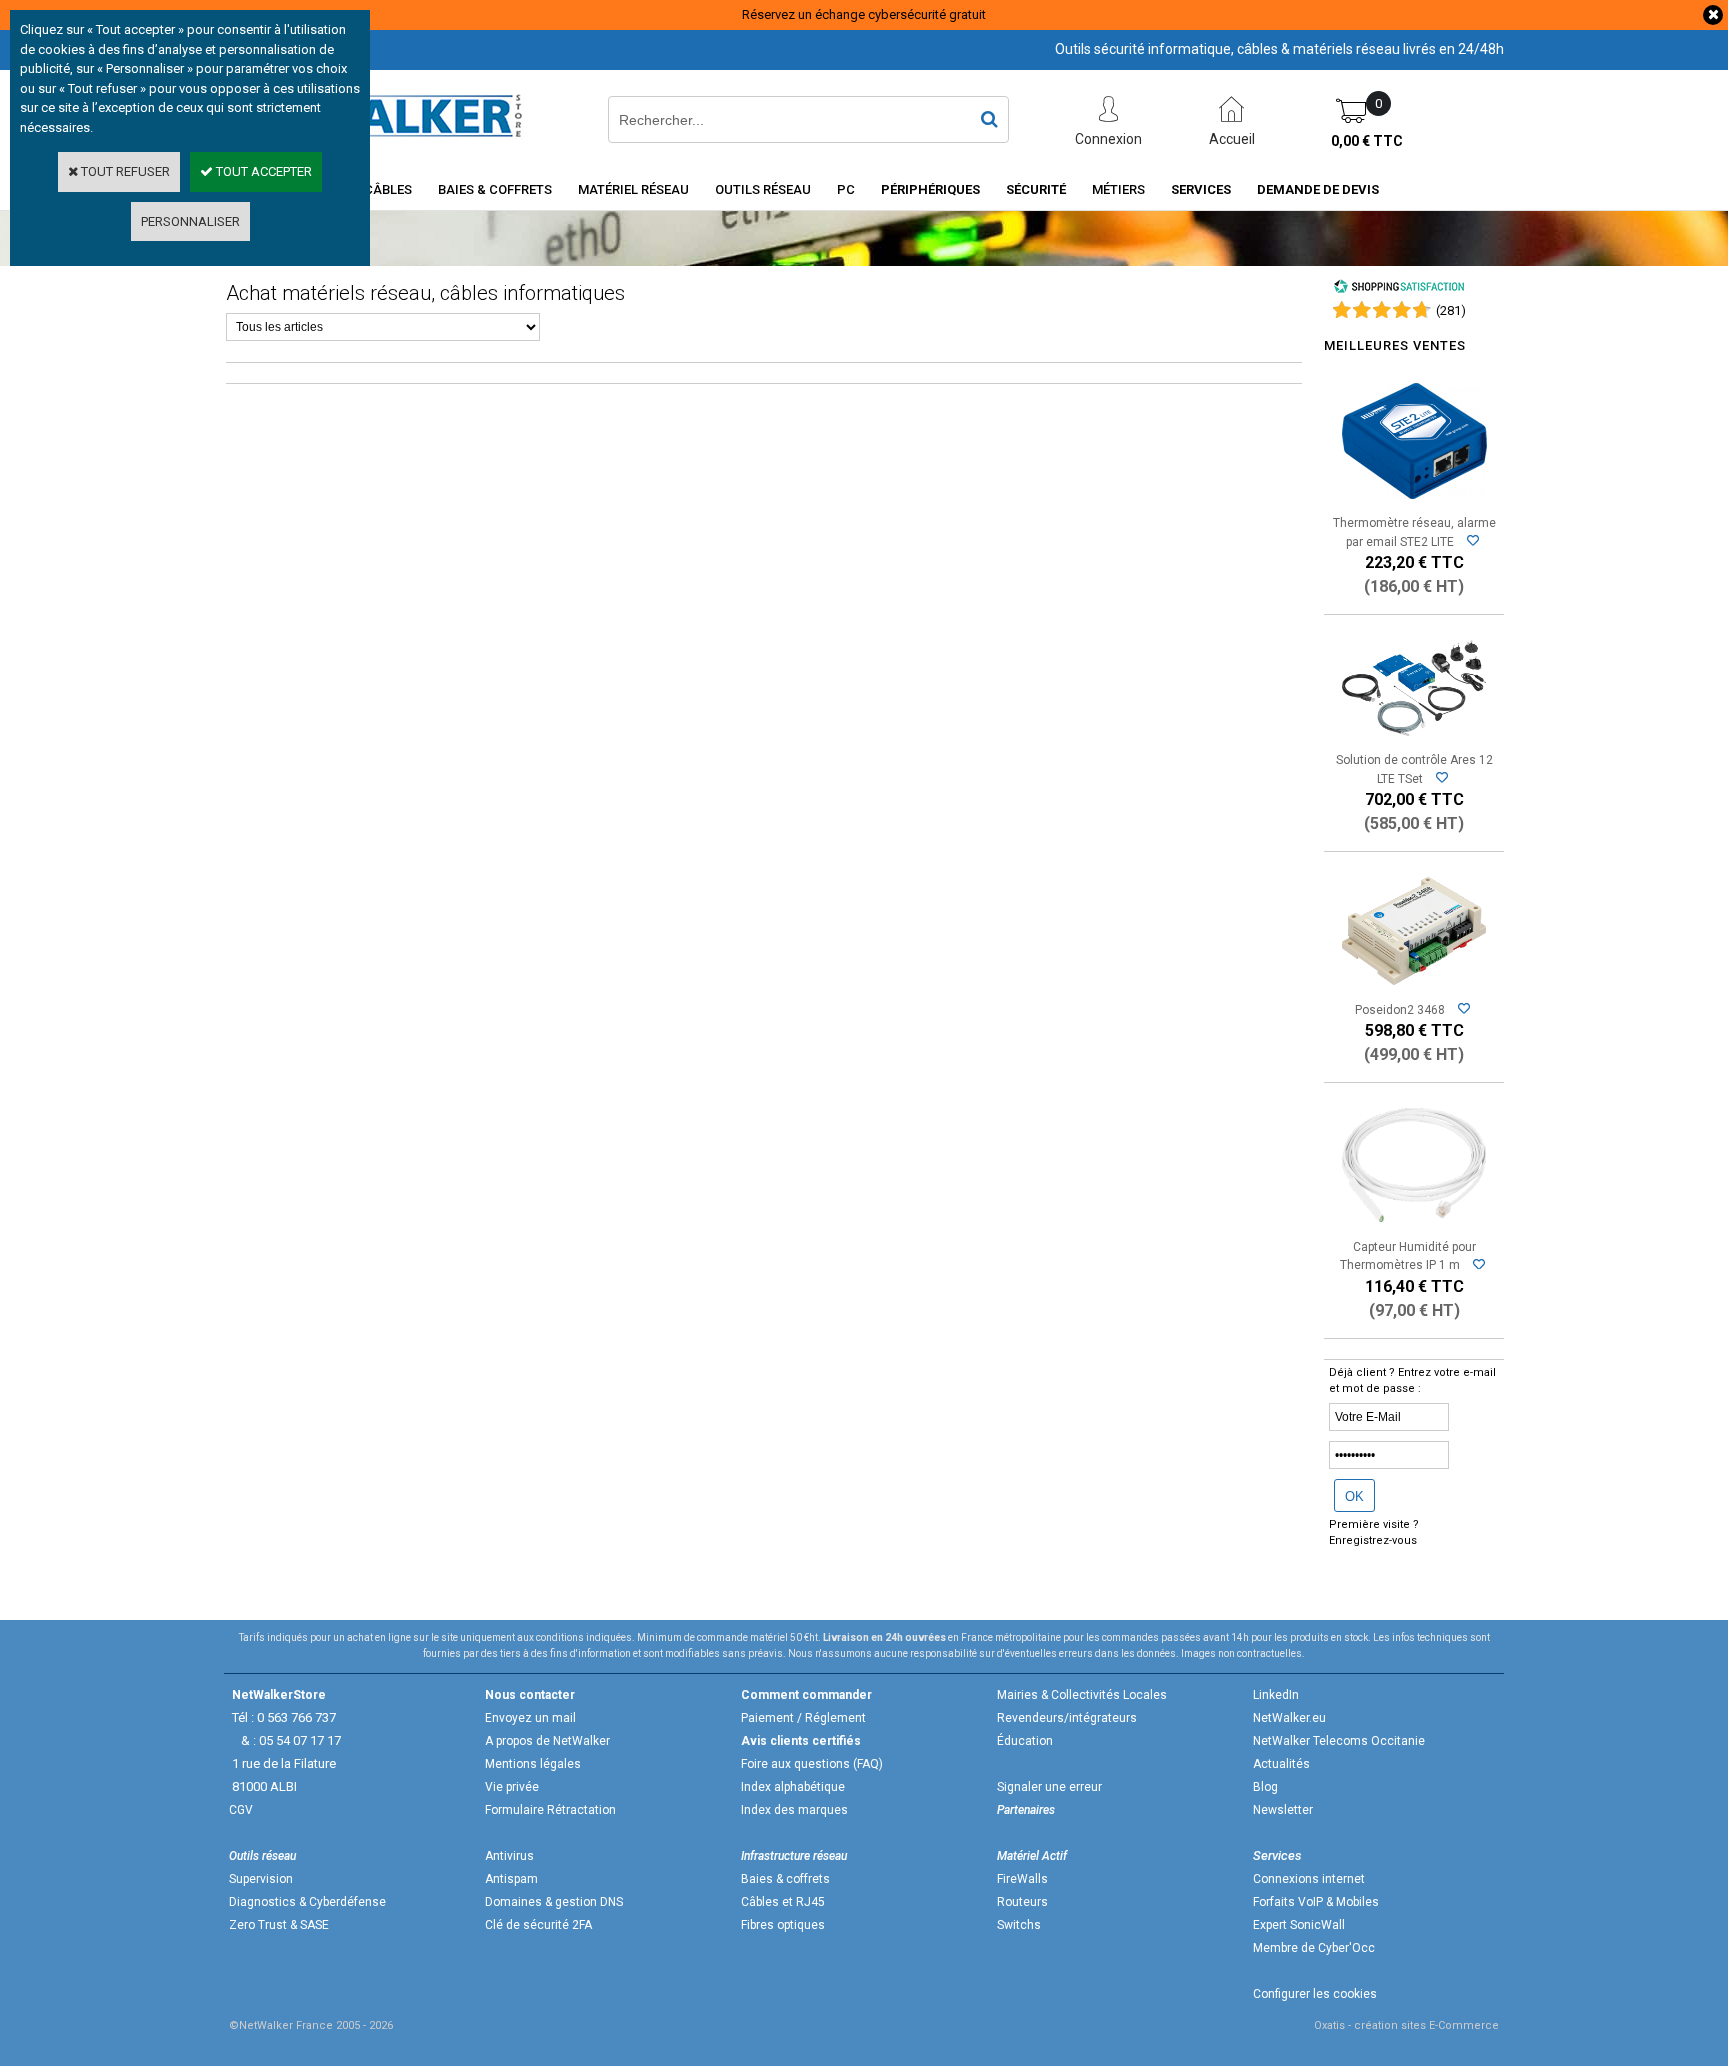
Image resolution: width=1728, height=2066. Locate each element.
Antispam (511, 1879)
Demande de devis (1318, 189)
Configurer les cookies (1315, 1994)
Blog (1265, 1787)
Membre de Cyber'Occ (1314, 1948)
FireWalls (1022, 1879)
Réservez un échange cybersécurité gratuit (864, 14)
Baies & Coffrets (495, 189)
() (1451, 310)
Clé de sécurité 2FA (538, 1925)
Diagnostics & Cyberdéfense (307, 1902)
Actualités (1281, 1764)
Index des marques (794, 1810)
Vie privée (512, 1787)
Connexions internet (1309, 1879)
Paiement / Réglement (803, 1718)
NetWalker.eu (1289, 1718)
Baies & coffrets (785, 1879)
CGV (241, 1810)
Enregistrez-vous (1373, 1540)
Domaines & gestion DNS (554, 1902)
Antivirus (509, 1856)
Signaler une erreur (1049, 1787)
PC (846, 189)
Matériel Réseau (633, 189)
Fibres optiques (783, 1925)
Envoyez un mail (530, 1718)
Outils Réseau (763, 189)
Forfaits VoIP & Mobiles (1316, 1902)
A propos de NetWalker (547, 1741)
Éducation (1025, 1741)
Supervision (261, 1879)
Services (1201, 189)
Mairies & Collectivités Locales (1082, 1695)
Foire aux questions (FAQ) (812, 1764)
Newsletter (1283, 1810)
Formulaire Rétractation (550, 1810)
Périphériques (930, 189)
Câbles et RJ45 (783, 1902)
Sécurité (1036, 189)
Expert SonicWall (1299, 1925)
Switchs (1019, 1925)
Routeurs (1022, 1902)
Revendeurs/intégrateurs (1067, 1718)
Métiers (1118, 189)
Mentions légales (533, 1764)
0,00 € (1367, 141)
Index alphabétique (793, 1787)
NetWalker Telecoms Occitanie (1339, 1741)
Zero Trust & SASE (279, 1925)
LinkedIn (1276, 1695)
